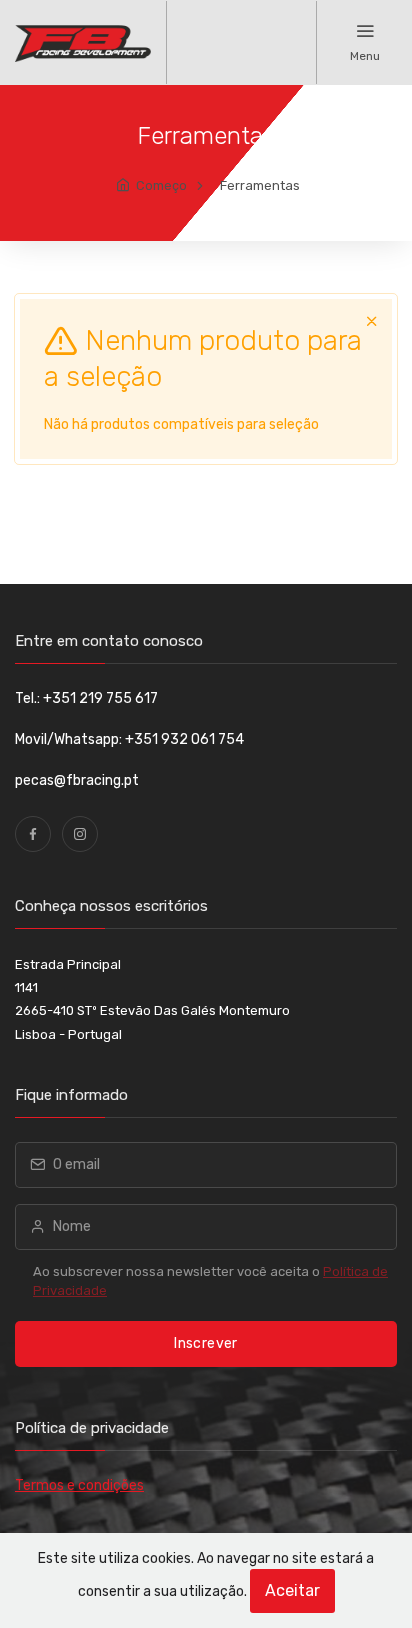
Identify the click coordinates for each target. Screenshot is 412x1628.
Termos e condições (79, 1485)
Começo (161, 185)
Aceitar (292, 1590)
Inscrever (205, 1343)
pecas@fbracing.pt (77, 780)
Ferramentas (260, 185)
